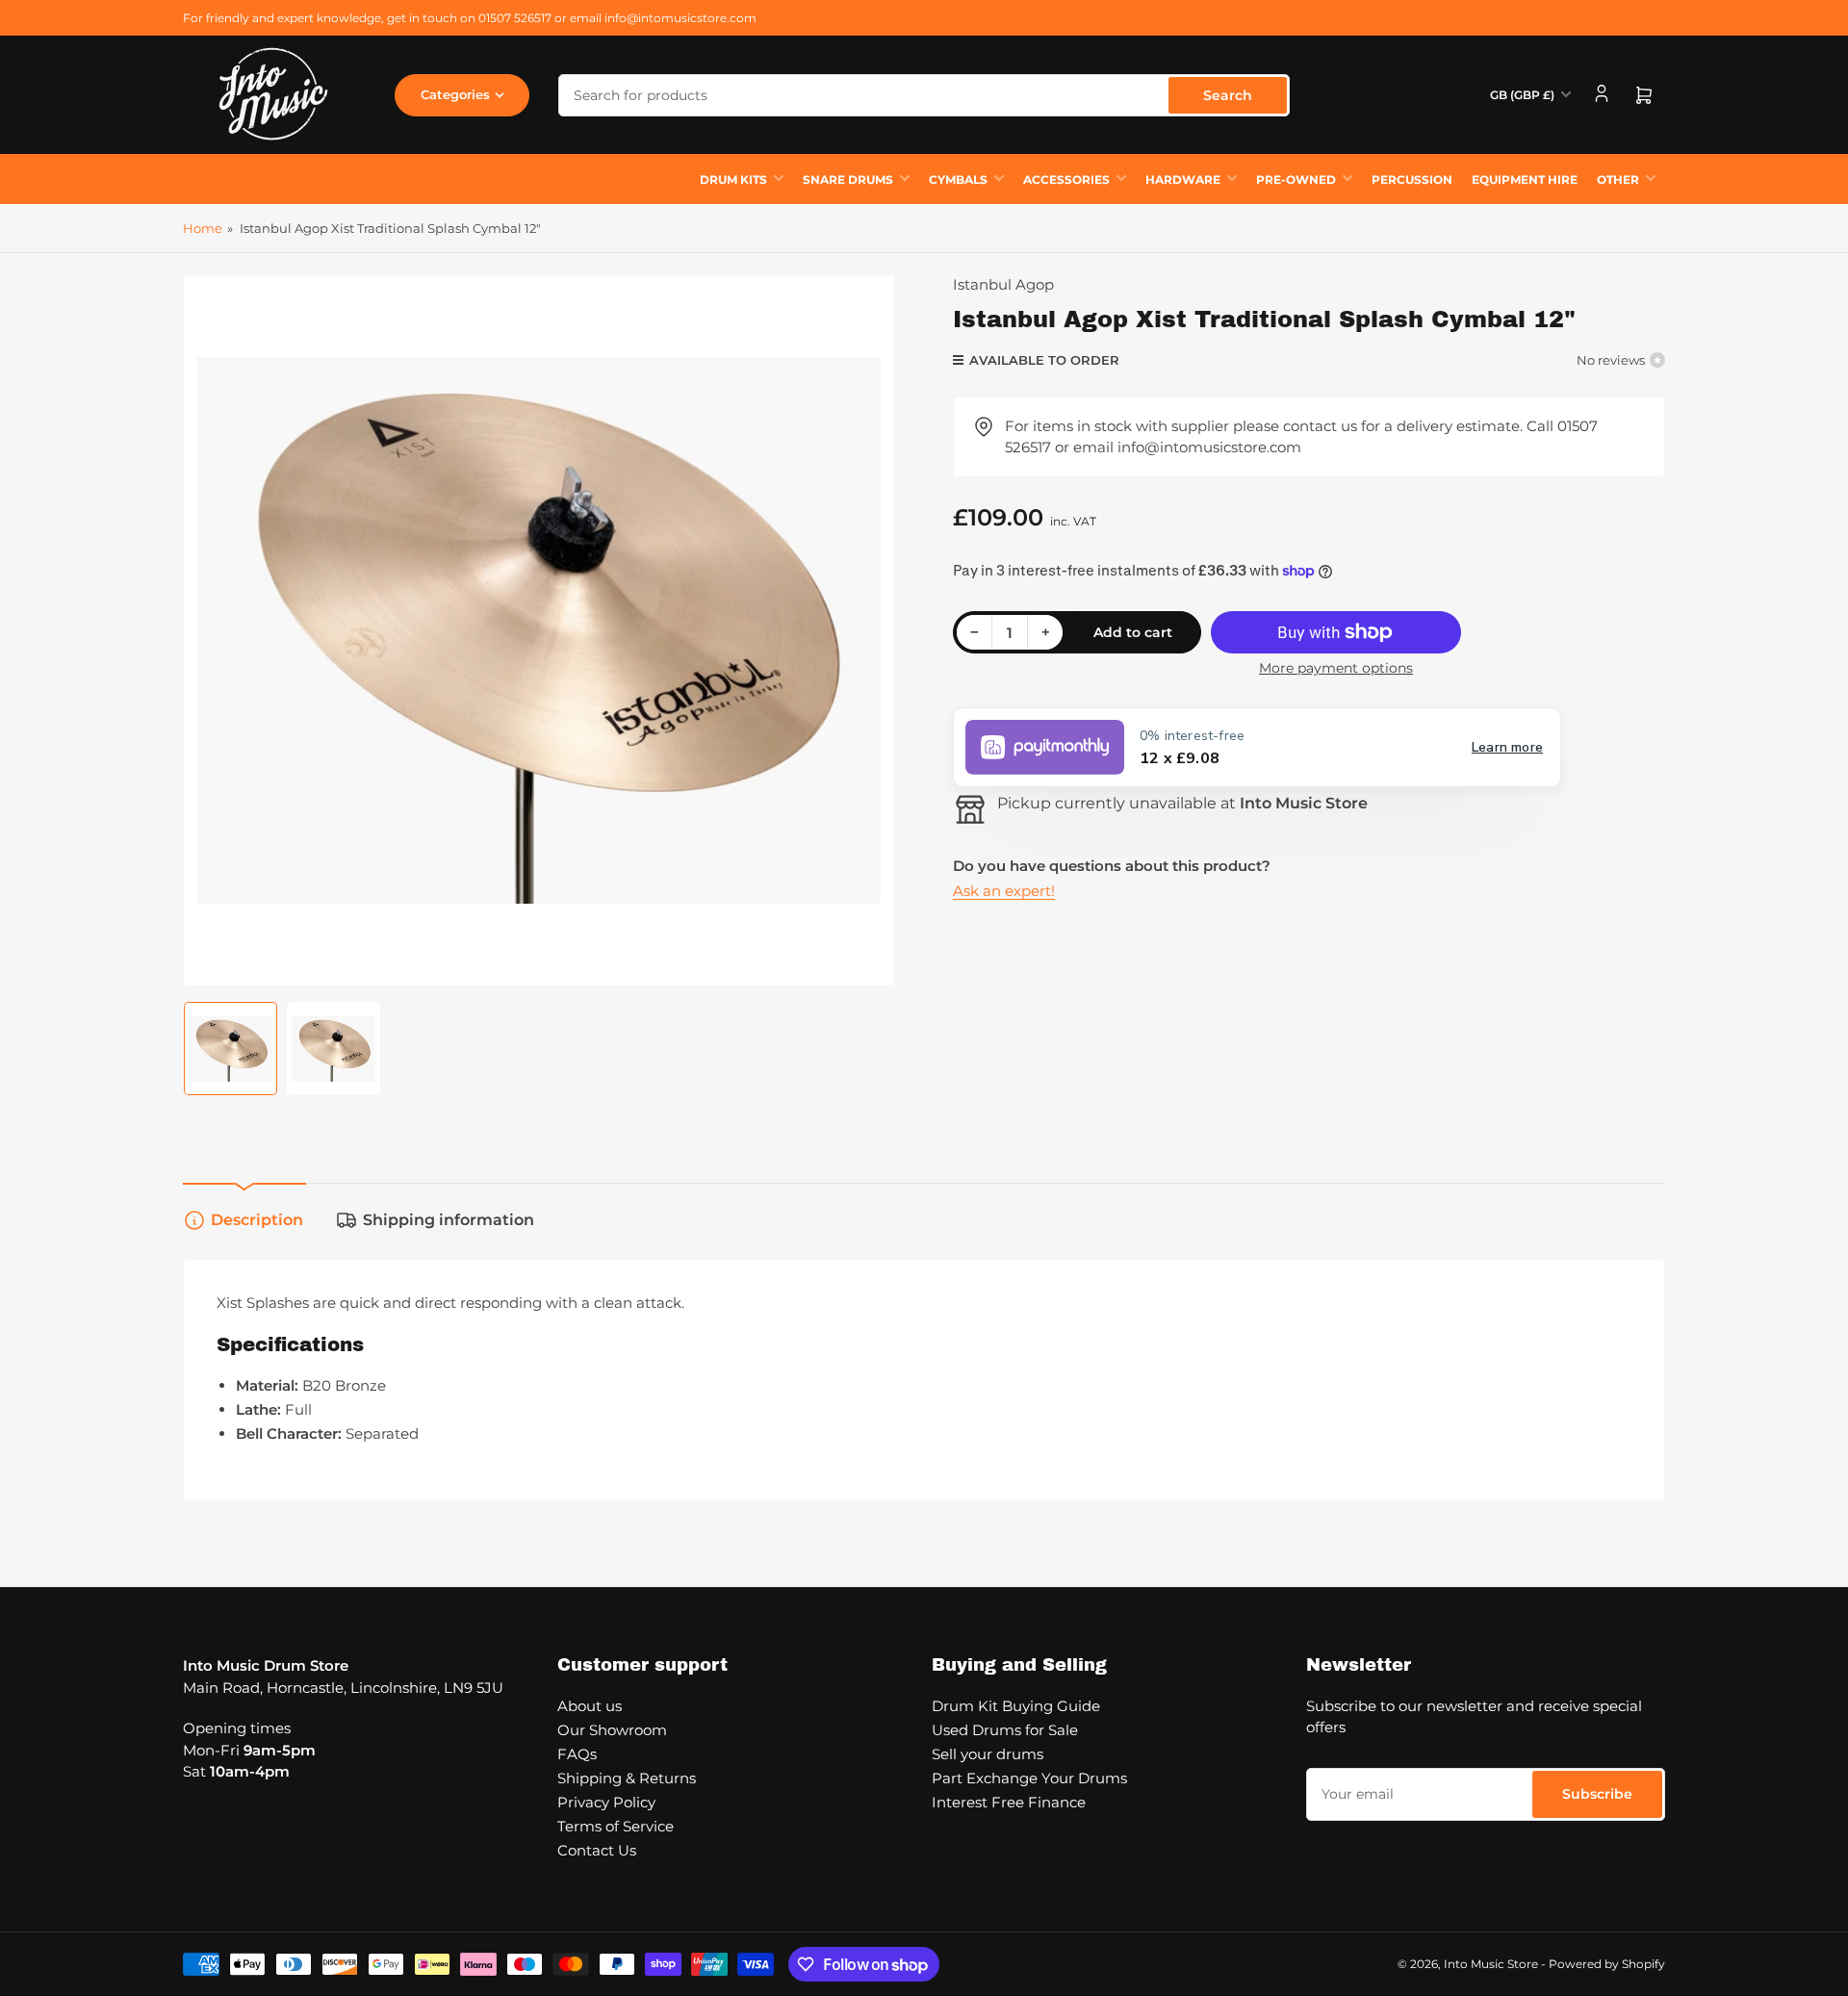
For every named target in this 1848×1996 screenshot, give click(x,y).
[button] (1257, 747)
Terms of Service (616, 1826)
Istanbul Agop (1003, 284)
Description (257, 1220)
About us (590, 1706)
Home (203, 228)
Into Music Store (1491, 1964)
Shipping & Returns (627, 1778)
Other (1618, 179)
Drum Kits (733, 179)
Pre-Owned (1296, 179)
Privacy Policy (606, 1802)
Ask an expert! (1004, 891)
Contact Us (597, 1850)
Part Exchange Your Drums (1029, 1778)
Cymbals (958, 179)
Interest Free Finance (1009, 1802)
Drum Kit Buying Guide (1016, 1706)
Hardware (1183, 179)
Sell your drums (988, 1754)
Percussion (1412, 179)
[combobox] (924, 95)
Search (1228, 95)
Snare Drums (848, 179)
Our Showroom (612, 1730)
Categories (455, 94)
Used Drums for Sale (1005, 1730)
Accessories (1066, 179)
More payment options (1336, 668)
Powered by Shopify (1607, 1964)
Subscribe (1597, 1794)
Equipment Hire (1525, 179)
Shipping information (449, 1220)
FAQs (577, 1754)
